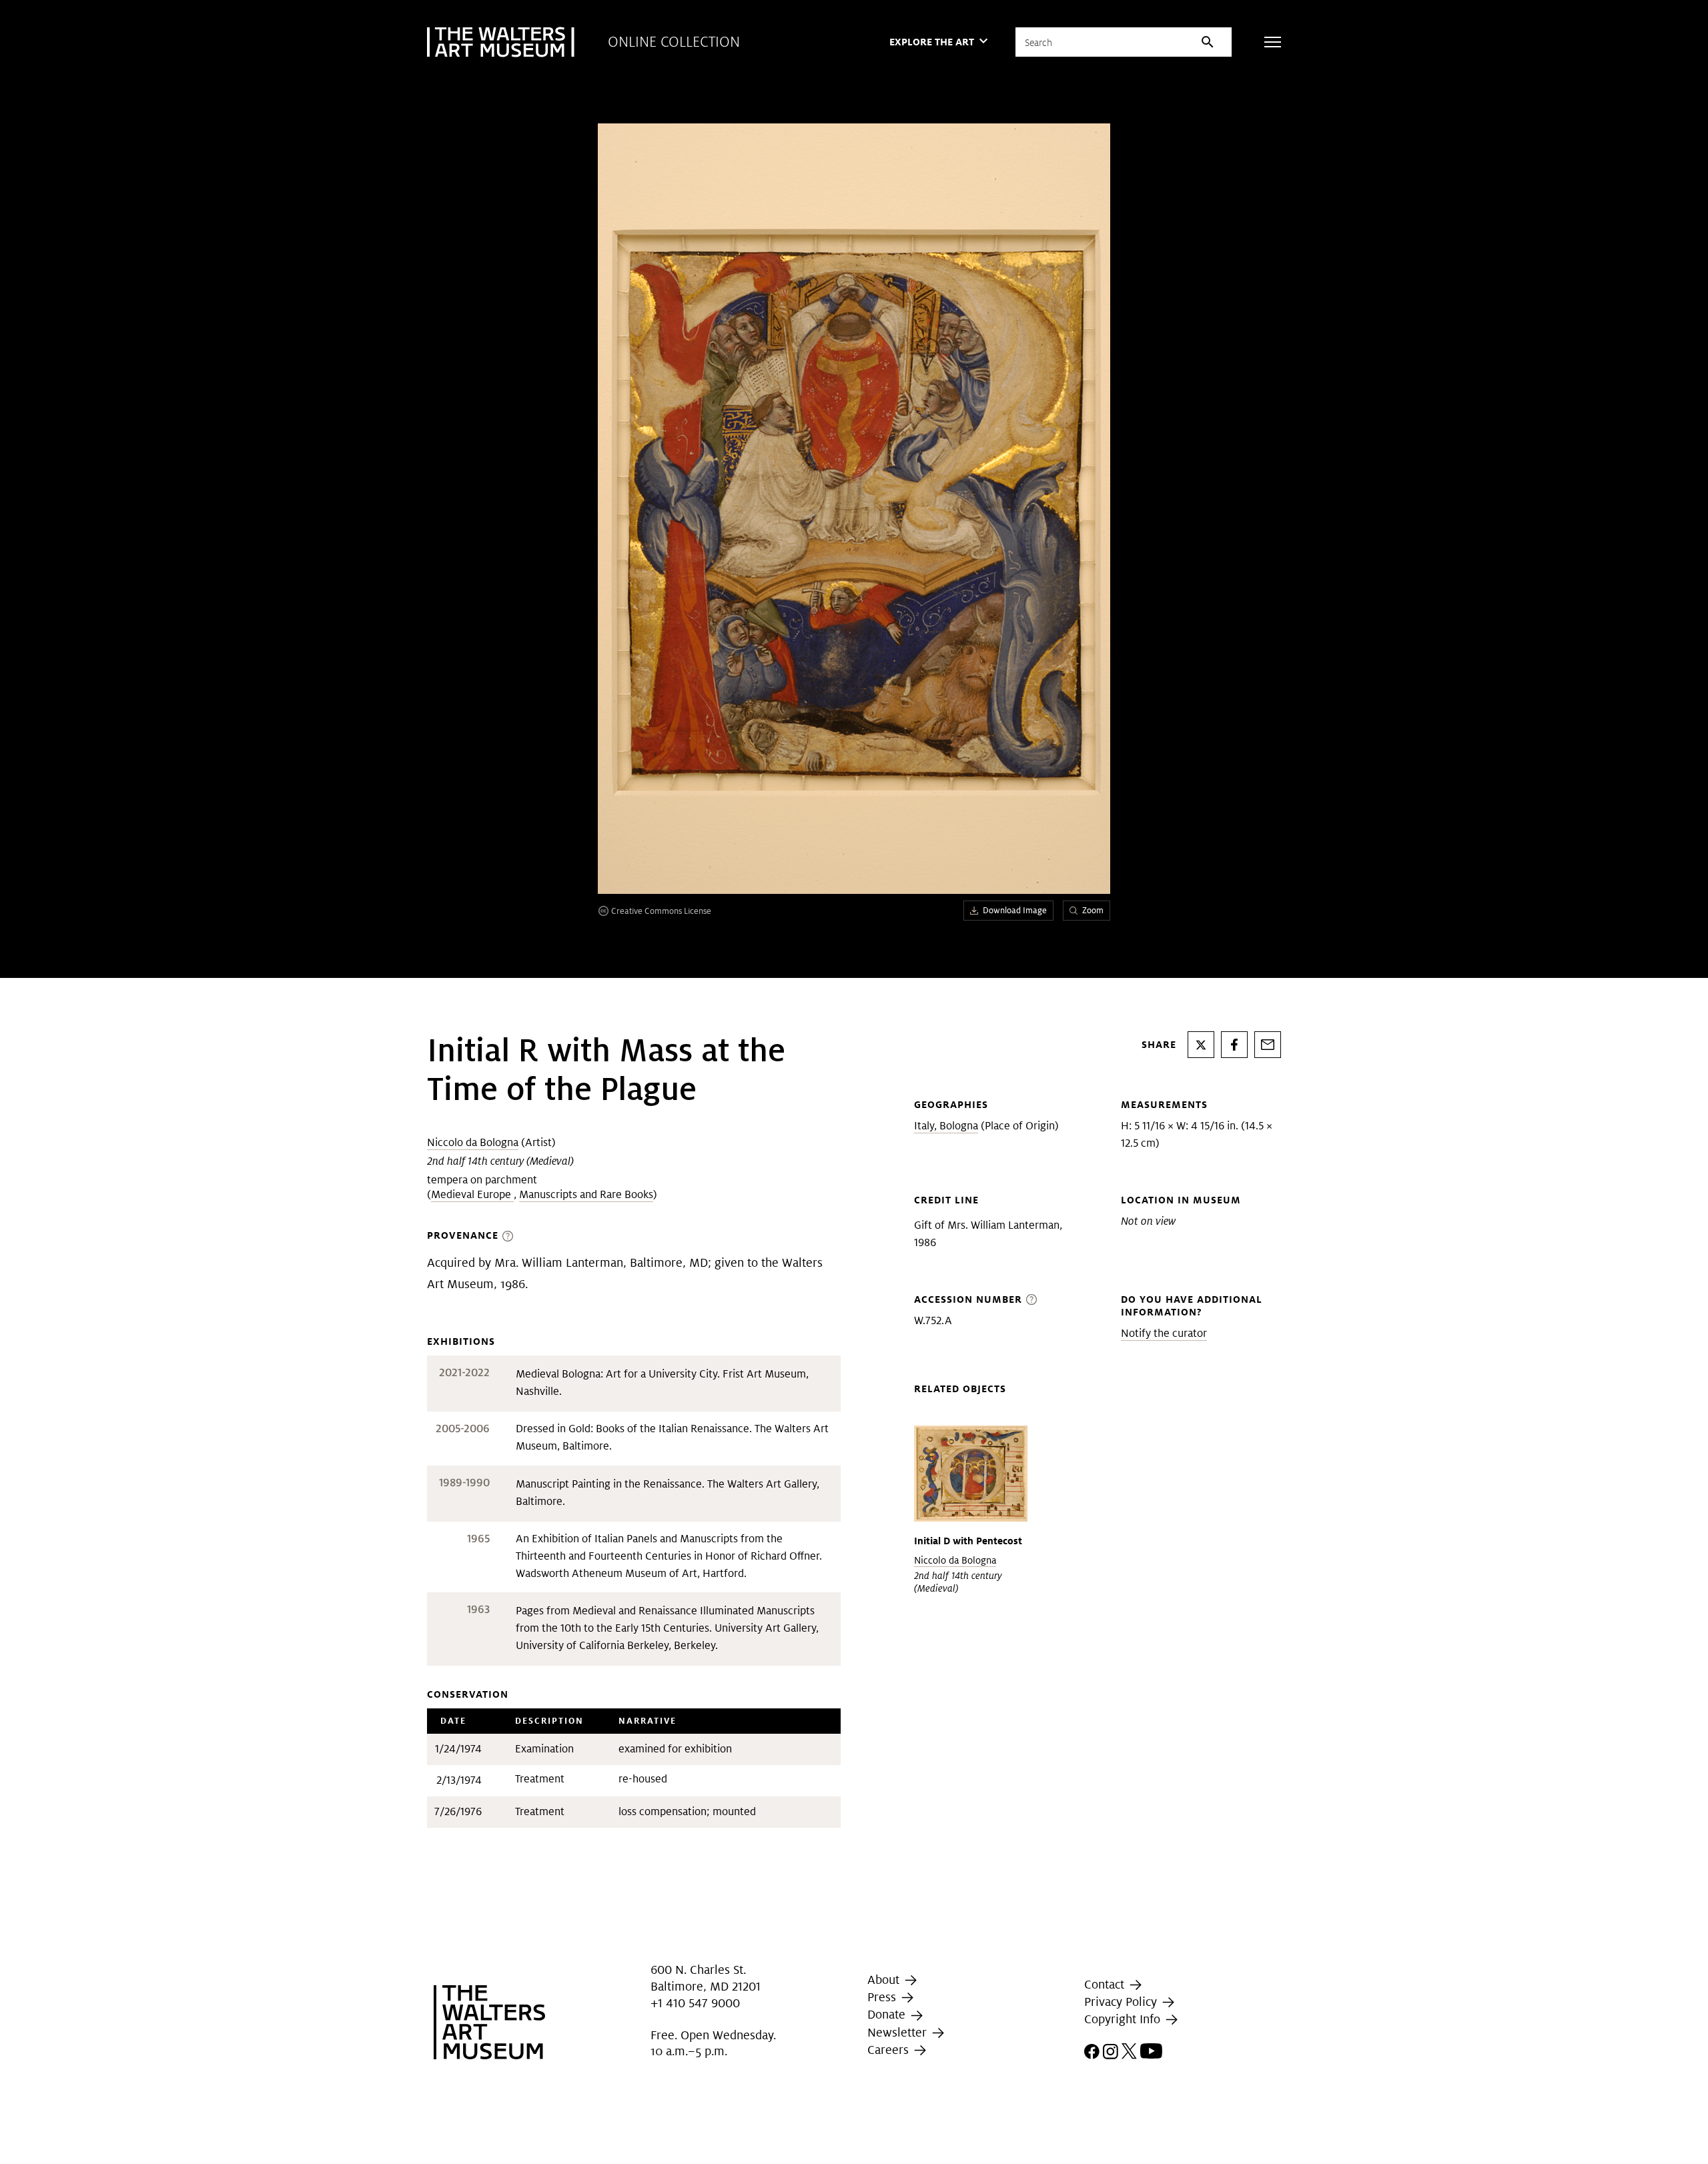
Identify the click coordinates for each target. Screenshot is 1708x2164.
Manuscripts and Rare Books (586, 1194)
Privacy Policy (1122, 2002)
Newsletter (899, 2032)
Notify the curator (1164, 1333)
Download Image (1015, 910)
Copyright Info (1124, 2019)
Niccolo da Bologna (473, 1142)
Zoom (1093, 910)
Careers (890, 2050)
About (885, 1980)
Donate (888, 2015)
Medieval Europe (472, 1194)
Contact (1106, 1984)
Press (883, 1997)
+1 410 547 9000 (695, 2003)
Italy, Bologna (946, 1126)
